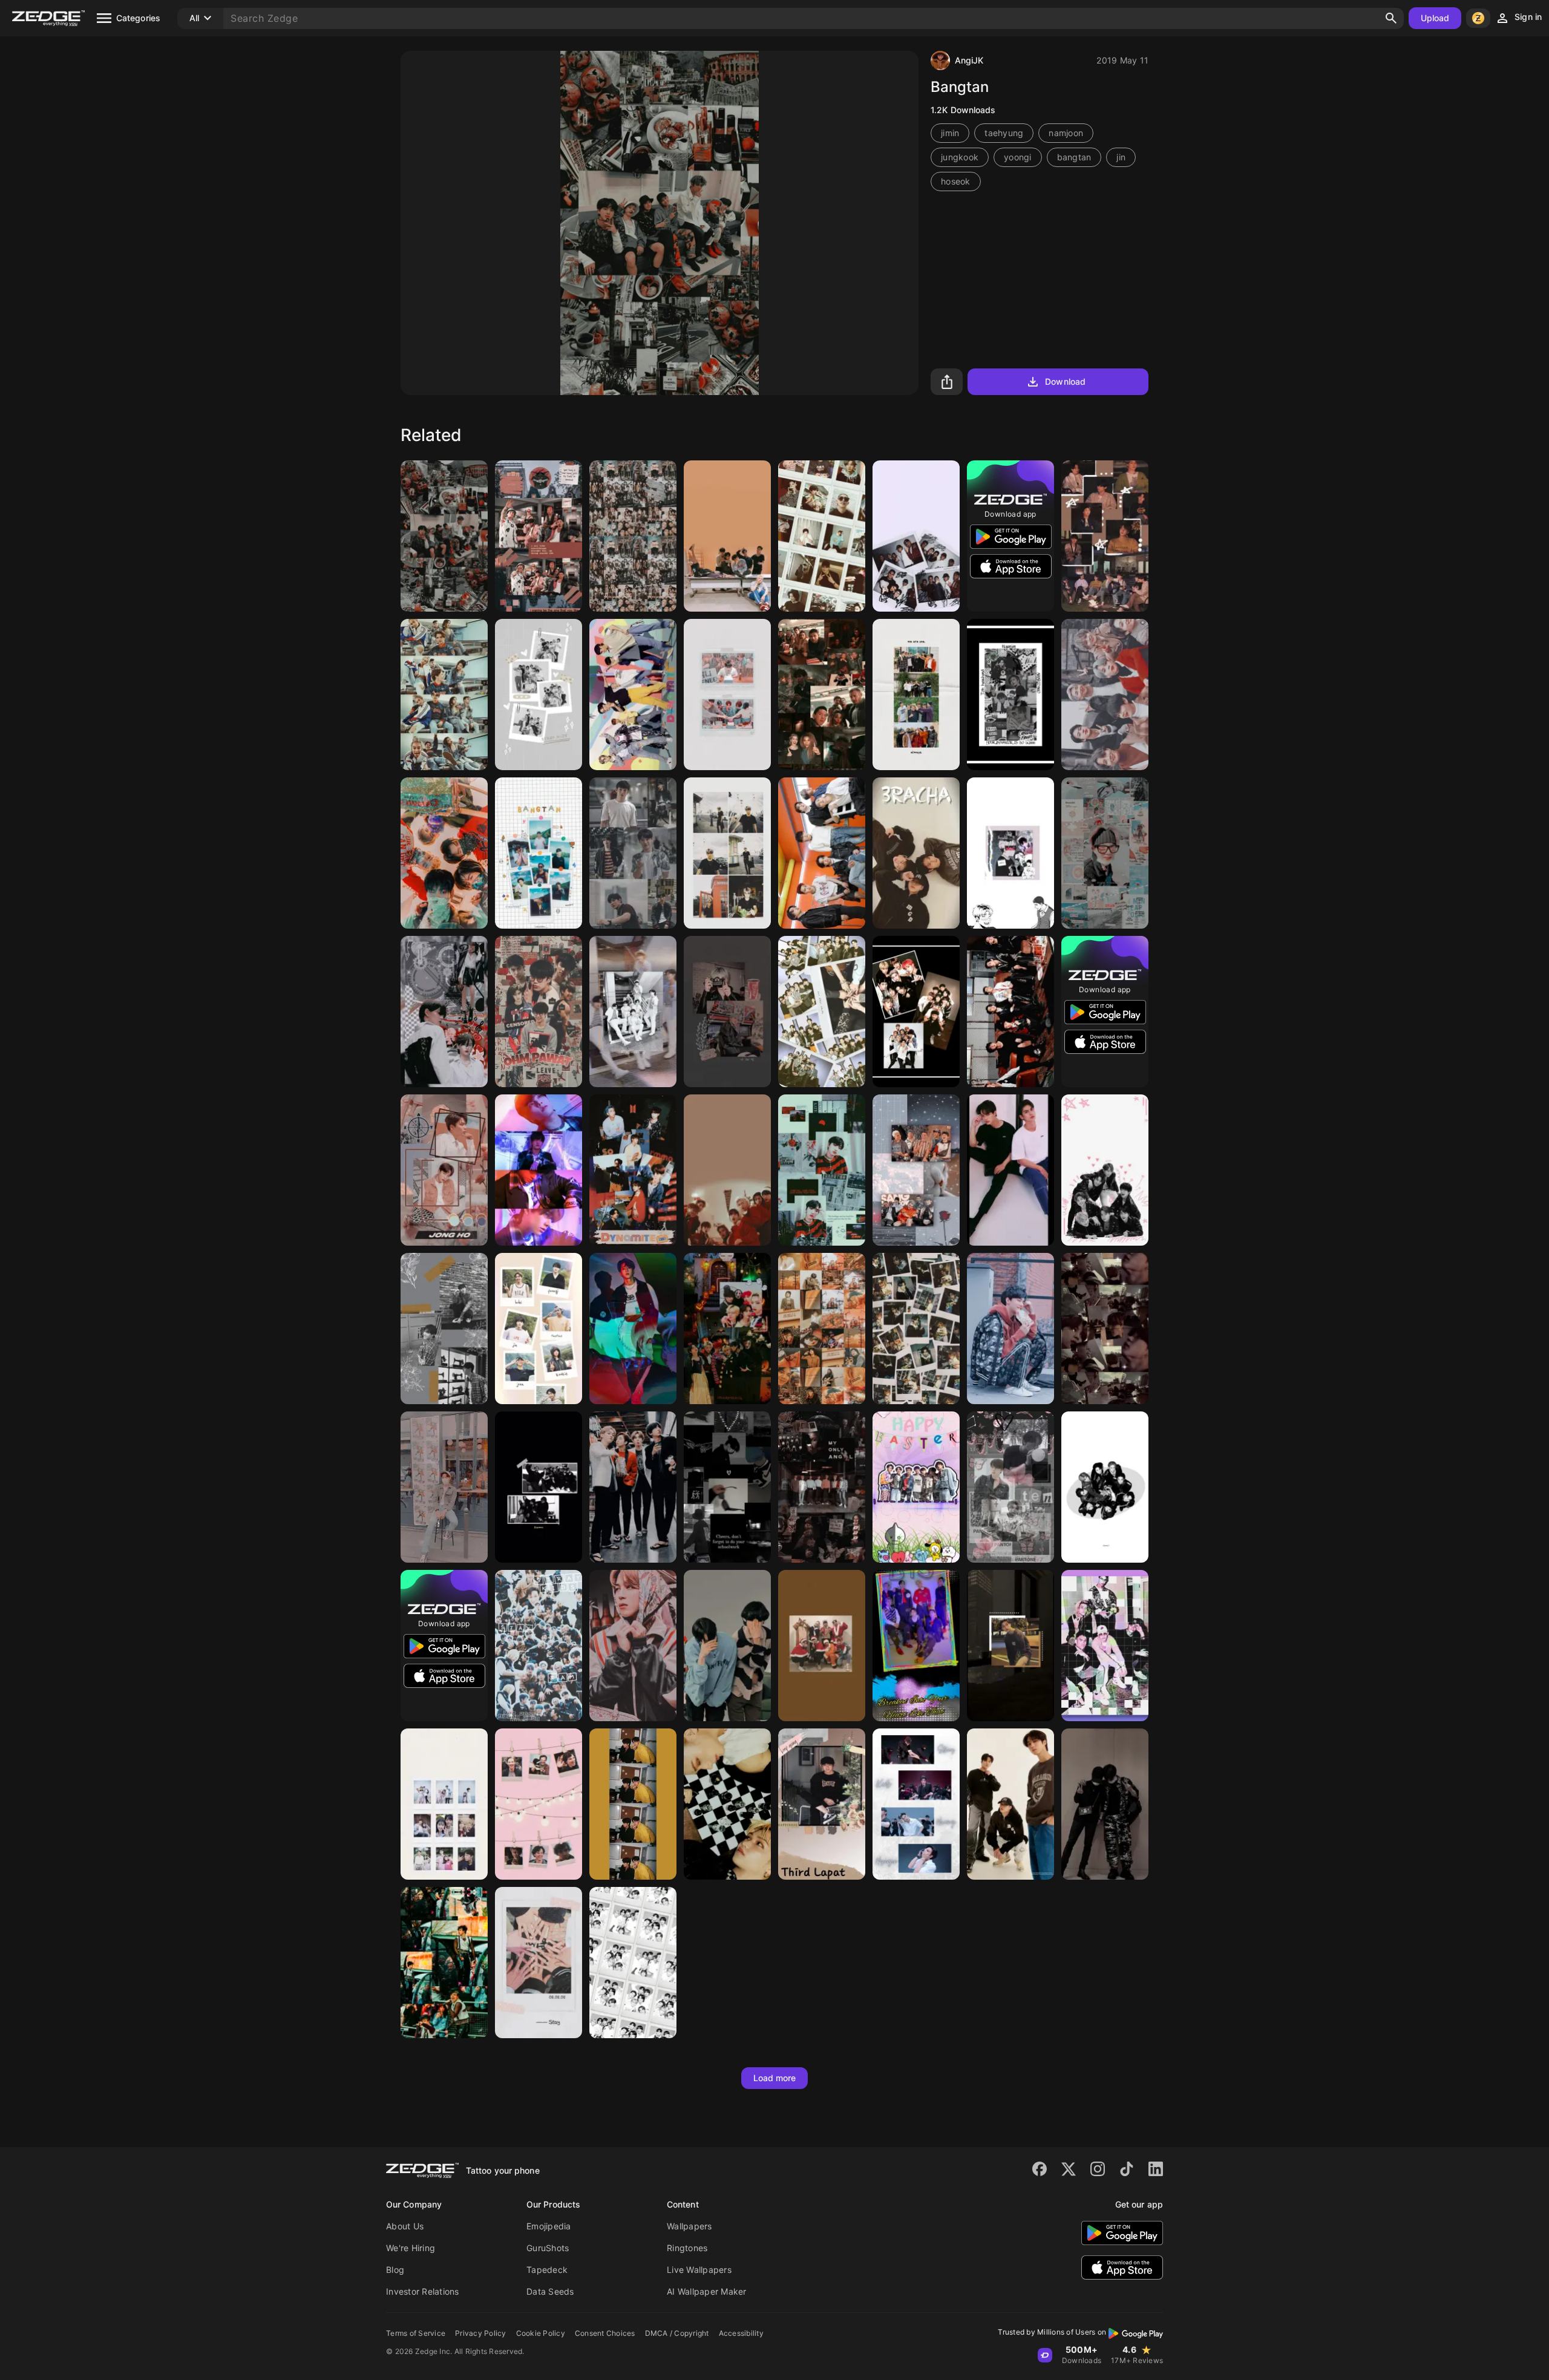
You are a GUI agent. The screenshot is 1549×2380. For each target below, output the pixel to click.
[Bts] (539, 853)
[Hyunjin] (1010, 695)
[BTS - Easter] (916, 1487)
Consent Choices (605, 2333)
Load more (775, 2078)
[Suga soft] (1105, 853)
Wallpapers (689, 2226)
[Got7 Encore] (539, 1487)
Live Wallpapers (699, 2270)
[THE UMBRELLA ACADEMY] (822, 695)
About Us (405, 2226)
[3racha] (916, 853)
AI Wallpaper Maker (707, 2291)
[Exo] (916, 695)
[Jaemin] (727, 1012)
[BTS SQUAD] (444, 536)
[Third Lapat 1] (822, 1804)
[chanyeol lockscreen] (822, 536)
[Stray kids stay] (539, 1963)
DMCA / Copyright (677, 2333)
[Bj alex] (1010, 853)
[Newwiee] (633, 853)
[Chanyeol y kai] (916, 1329)
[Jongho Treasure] (444, 1170)
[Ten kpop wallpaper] (1010, 1487)
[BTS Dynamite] (633, 1170)
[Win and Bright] (633, 1804)
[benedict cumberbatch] (539, 1804)
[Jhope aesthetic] (444, 1487)
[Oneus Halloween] (727, 1329)
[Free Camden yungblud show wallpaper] (444, 1963)
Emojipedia (549, 2226)
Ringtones (687, 2248)
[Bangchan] (444, 1329)
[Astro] (633, 1963)
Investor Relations (423, 2291)
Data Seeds (550, 2291)
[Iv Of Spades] (822, 1329)
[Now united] (444, 695)
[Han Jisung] (633, 1329)
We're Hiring (411, 2248)
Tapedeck (547, 2270)
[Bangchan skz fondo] (1010, 1646)
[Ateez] (822, 1646)
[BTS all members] (1105, 695)
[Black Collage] (727, 1487)
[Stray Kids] (539, 695)
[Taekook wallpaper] (727, 1646)
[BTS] (822, 853)
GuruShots (548, 2248)
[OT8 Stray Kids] (916, 1012)
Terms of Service (416, 2333)
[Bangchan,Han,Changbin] (1010, 1804)
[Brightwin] (1010, 1170)
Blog (395, 2270)
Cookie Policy (541, 2333)
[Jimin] (1105, 1329)
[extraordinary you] (444, 1804)
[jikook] (1105, 1804)
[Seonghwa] (822, 1170)
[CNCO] (539, 536)
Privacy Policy (481, 2333)
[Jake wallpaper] (539, 1170)
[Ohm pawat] (539, 1012)
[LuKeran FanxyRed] (444, 1012)
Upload (1435, 18)
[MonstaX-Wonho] (727, 695)
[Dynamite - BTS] (633, 695)
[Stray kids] (1105, 1487)
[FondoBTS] (1105, 536)
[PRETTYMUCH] (1105, 1646)
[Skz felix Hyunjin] (727, 1804)
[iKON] (727, 536)
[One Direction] (633, 536)
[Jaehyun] (727, 853)
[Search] (1391, 18)
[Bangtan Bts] (539, 1329)
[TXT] (444, 853)
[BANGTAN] (1105, 1170)
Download (1065, 381)
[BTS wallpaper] (633, 1012)
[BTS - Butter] (916, 1646)
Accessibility (741, 2333)
